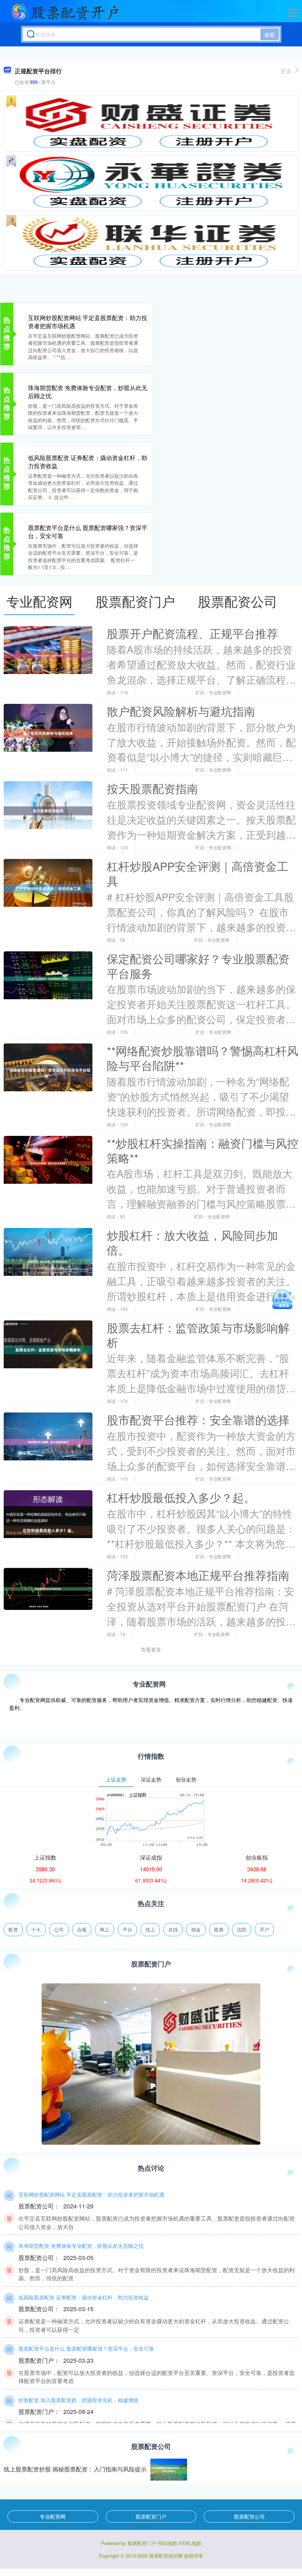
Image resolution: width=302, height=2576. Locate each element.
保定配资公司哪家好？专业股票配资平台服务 (198, 966)
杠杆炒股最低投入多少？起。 (181, 1497)
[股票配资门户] (64, 12)
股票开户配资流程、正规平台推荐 (192, 633)
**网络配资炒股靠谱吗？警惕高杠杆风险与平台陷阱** (203, 1058)
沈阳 (242, 1929)
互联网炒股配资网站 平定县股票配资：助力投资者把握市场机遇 (88, 322)
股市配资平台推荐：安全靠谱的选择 (198, 1419)
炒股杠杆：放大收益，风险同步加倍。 (192, 1242)
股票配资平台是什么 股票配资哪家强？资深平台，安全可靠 (88, 532)
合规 (82, 1929)
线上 (150, 1929)
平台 (127, 1929)
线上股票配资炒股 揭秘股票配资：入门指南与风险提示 (75, 2469)
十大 (36, 1929)
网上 (105, 1929)
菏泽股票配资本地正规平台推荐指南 (198, 1575)
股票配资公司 (249, 2516)
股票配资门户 (151, 2516)
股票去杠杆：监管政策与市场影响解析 (198, 1335)
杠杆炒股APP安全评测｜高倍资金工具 (198, 873)
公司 (59, 1929)
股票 (219, 1929)
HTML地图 (190, 2543)
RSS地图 (167, 2543)
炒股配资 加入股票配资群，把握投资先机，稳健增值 (78, 2400)
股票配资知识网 (166, 2556)
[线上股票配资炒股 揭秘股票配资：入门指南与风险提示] (169, 2470)
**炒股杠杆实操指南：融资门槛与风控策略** (203, 1150)
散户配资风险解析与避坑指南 (181, 711)
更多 (286, 71)
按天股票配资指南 (152, 788)
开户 (264, 1929)
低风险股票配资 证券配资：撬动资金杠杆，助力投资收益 (88, 462)
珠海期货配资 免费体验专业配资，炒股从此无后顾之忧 (88, 392)
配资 (13, 1929)
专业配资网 (53, 2516)
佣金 (196, 1929)
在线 (173, 1929)
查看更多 (151, 1649)
